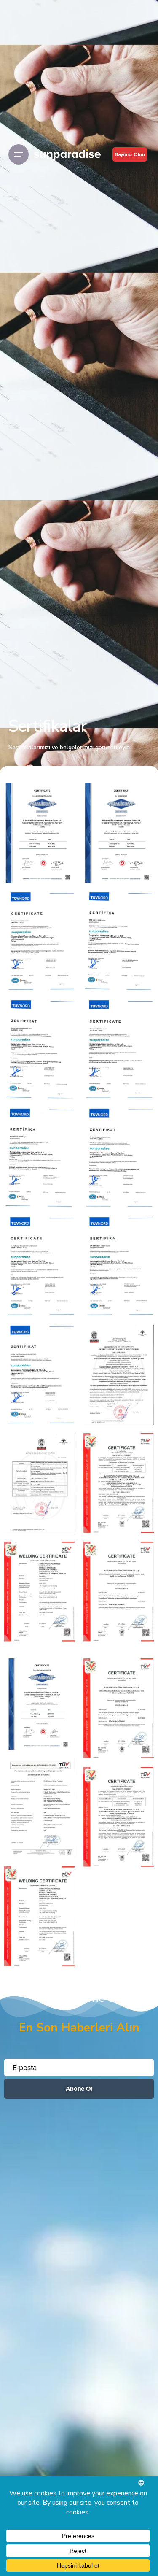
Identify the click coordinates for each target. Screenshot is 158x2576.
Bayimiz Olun (130, 154)
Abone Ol (79, 2089)
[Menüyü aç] (19, 154)
